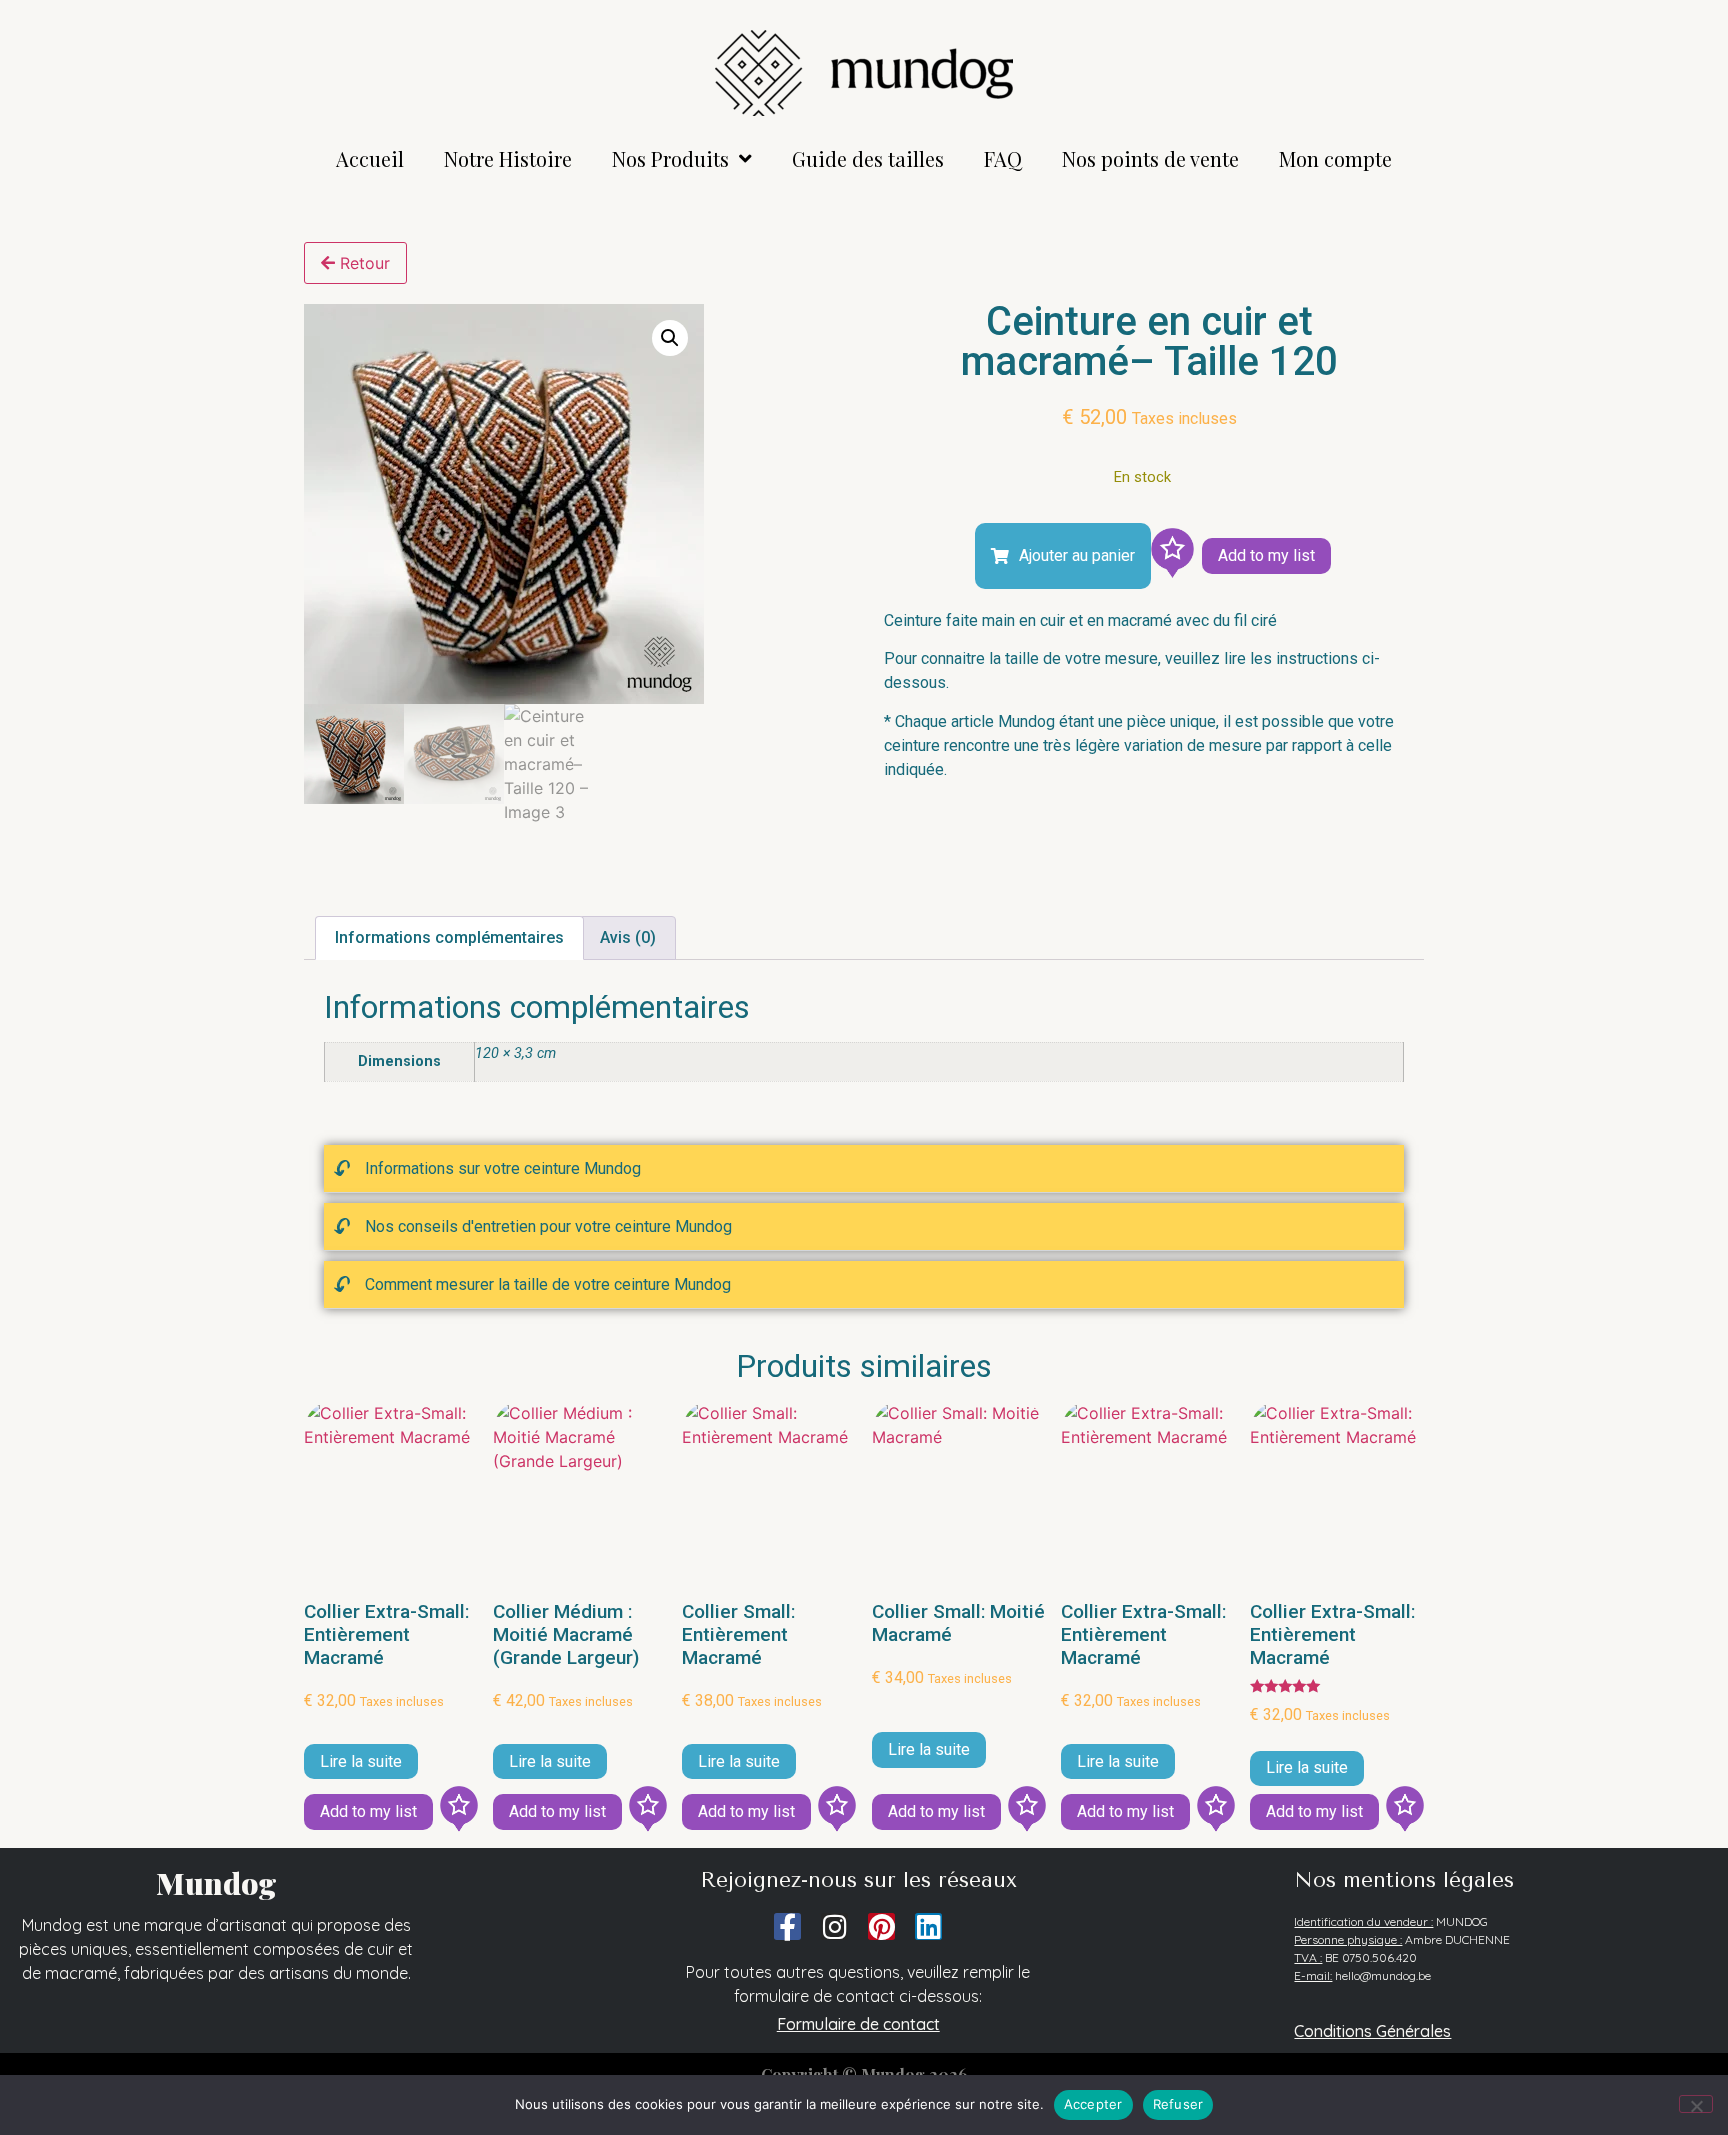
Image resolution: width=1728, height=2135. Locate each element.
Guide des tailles (868, 158)
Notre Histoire (508, 158)
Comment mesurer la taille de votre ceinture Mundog (548, 1284)
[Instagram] (834, 1926)
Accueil (370, 158)
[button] (670, 338)
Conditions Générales (1372, 2031)
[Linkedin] (928, 1926)
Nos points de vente (1150, 158)
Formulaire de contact (858, 2024)
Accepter (1093, 2104)
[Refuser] (1696, 2104)
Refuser (1178, 2104)
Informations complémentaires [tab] (449, 937)
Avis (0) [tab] (628, 937)
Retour (362, 263)
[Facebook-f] (787, 1926)
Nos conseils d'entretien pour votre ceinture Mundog (548, 1226)
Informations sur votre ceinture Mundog (503, 1168)
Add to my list (1266, 555)
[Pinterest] (881, 1926)
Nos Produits (670, 158)
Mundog (216, 1883)
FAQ (1003, 158)
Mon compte (1335, 158)
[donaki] (1172, 556)
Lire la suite (361, 1761)
